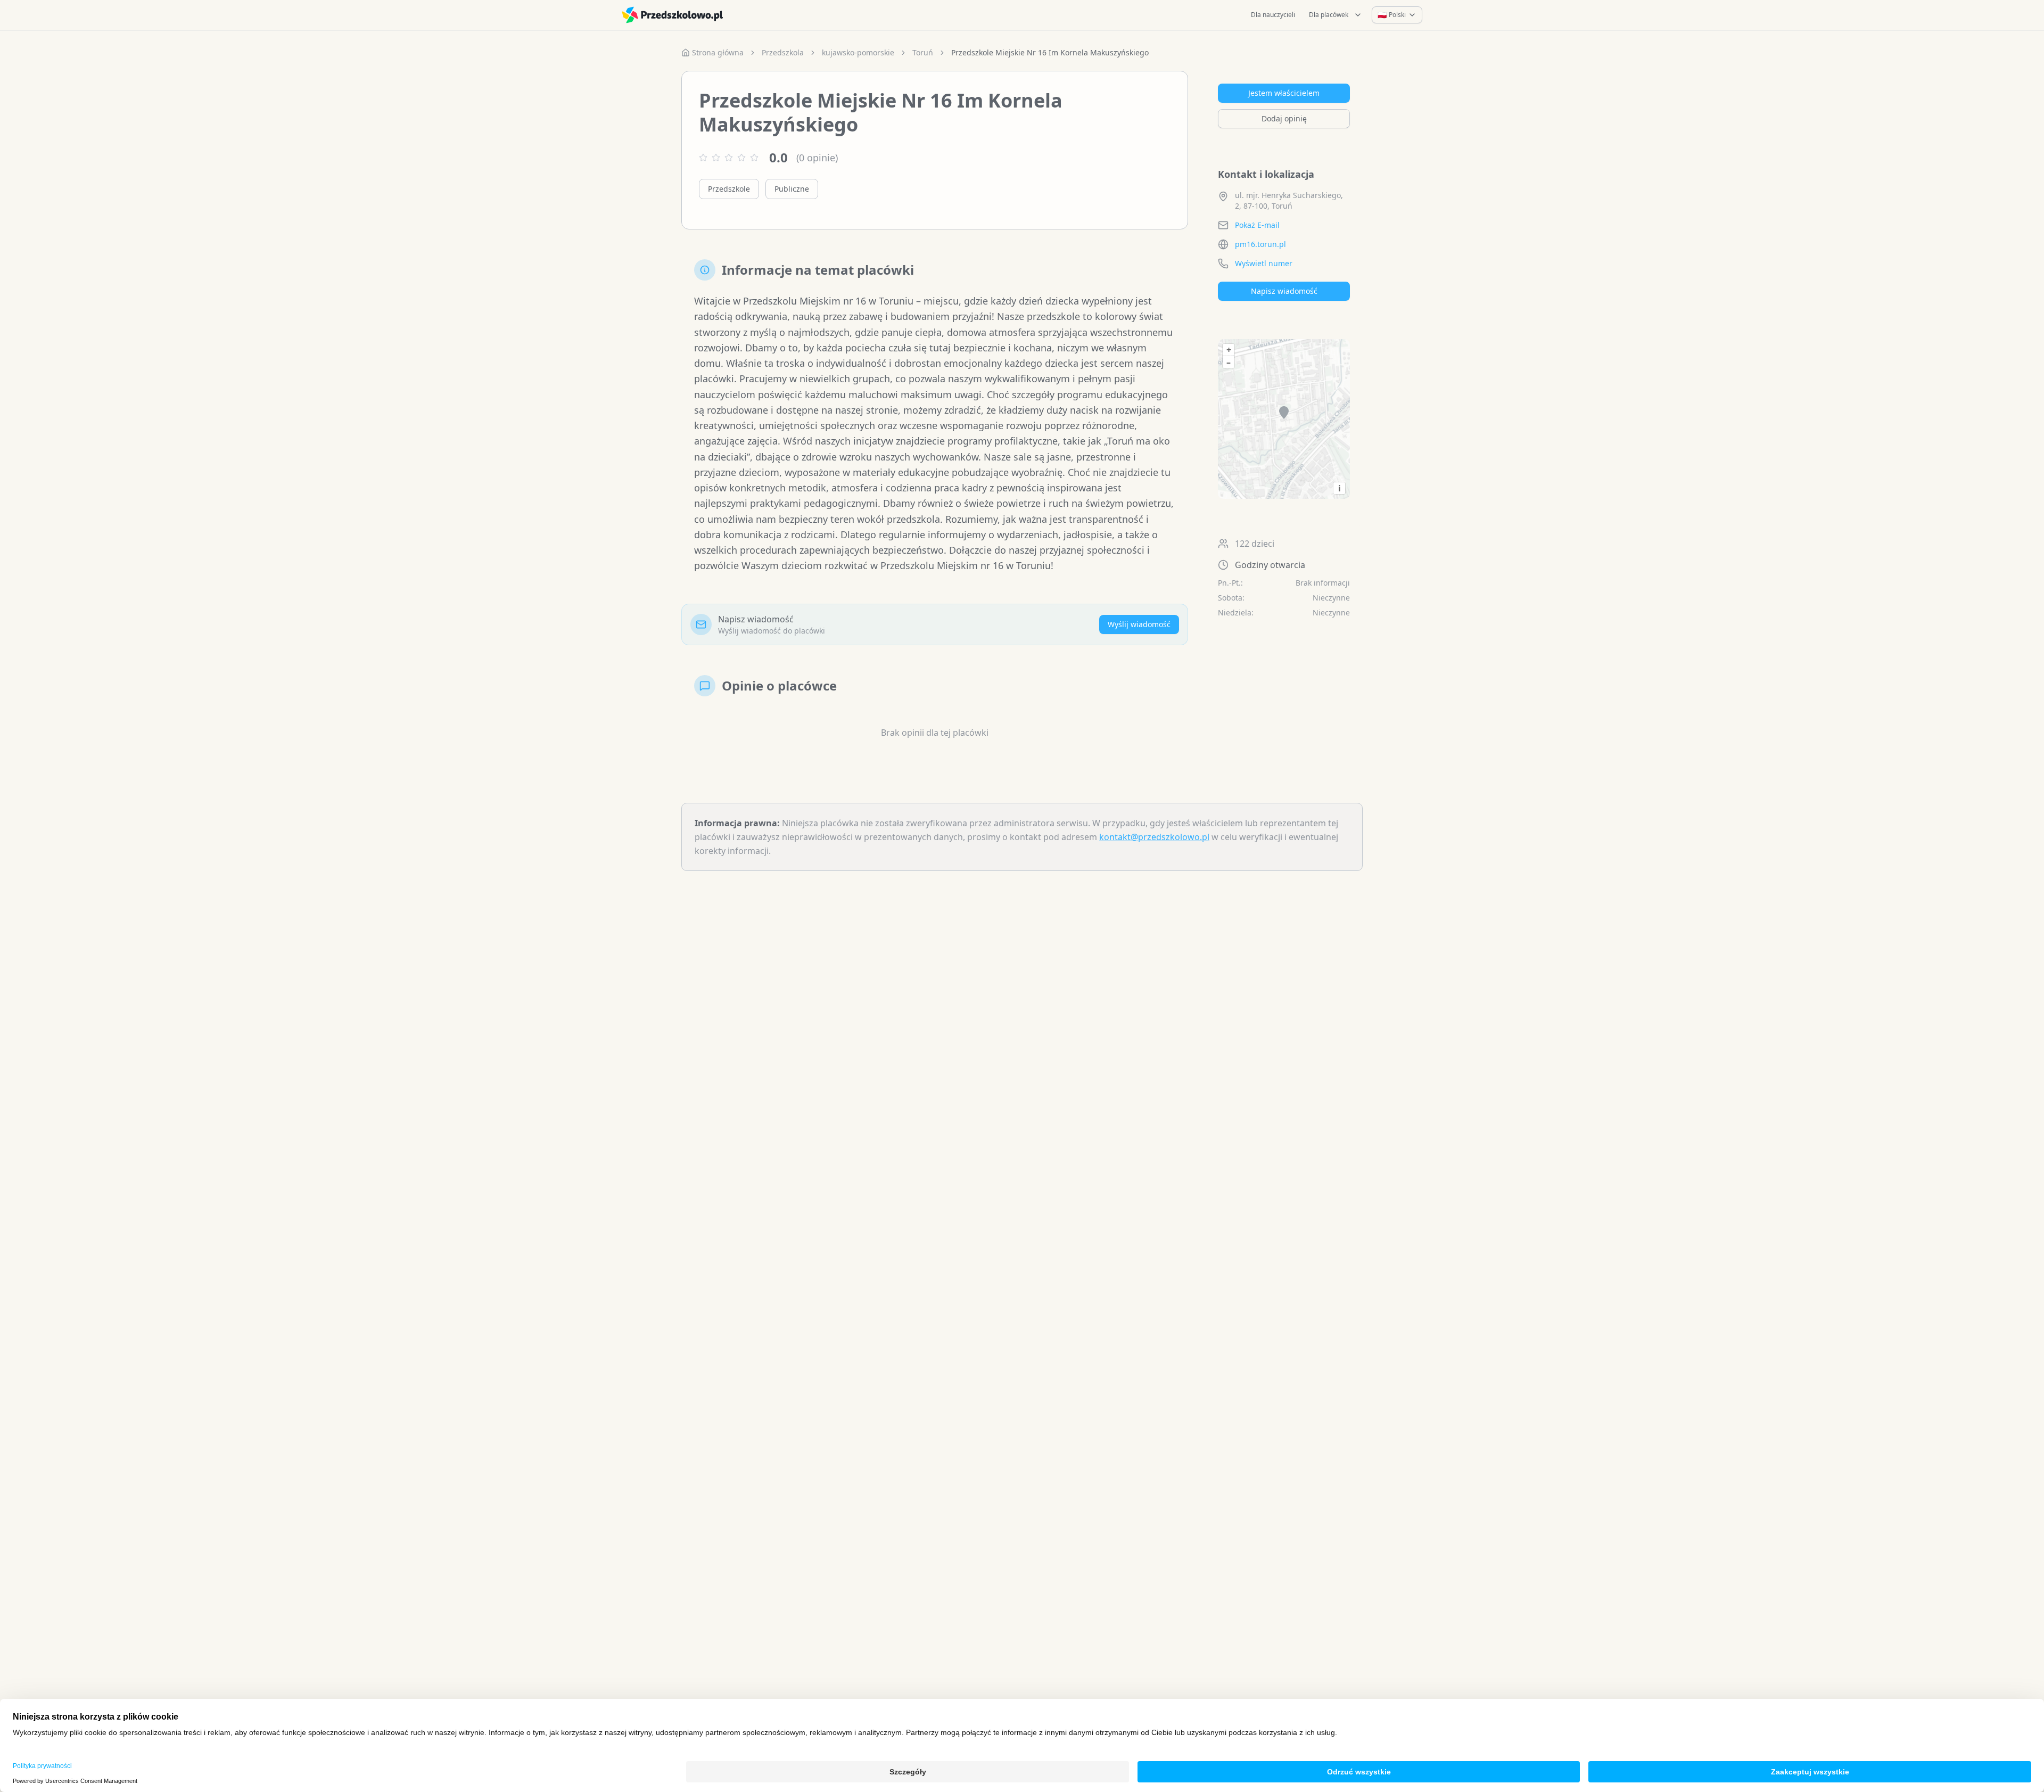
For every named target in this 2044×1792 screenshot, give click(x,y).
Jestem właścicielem (1284, 93)
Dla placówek (1329, 15)
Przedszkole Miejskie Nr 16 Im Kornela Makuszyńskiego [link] (1050, 52)
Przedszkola (783, 52)
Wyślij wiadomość (1139, 624)
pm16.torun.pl (1260, 244)
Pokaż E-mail (1257, 225)
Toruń (923, 52)
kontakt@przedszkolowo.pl (1154, 837)
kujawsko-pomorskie (858, 52)
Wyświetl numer (1264, 263)
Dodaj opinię (1284, 118)
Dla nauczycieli (1273, 15)
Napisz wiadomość (1284, 291)
